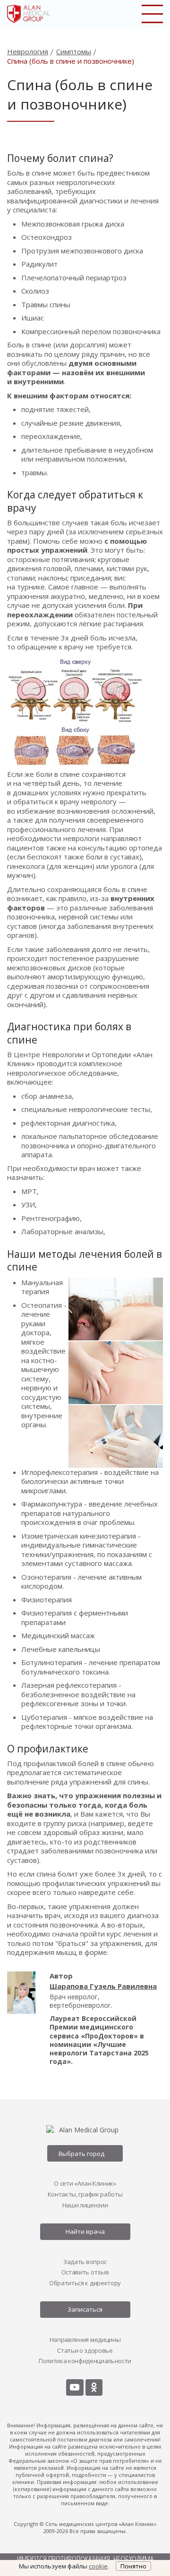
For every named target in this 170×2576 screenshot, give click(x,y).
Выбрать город (81, 2154)
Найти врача (85, 2231)
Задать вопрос (85, 2262)
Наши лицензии (85, 2205)
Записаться (85, 2309)
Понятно (133, 2566)
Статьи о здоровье (85, 2350)
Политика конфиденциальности (85, 2361)
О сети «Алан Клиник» (85, 2183)
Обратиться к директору (85, 2283)
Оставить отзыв (85, 2272)
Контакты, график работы (85, 2194)
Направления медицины (85, 2340)
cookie (98, 2566)
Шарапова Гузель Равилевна (103, 1986)
